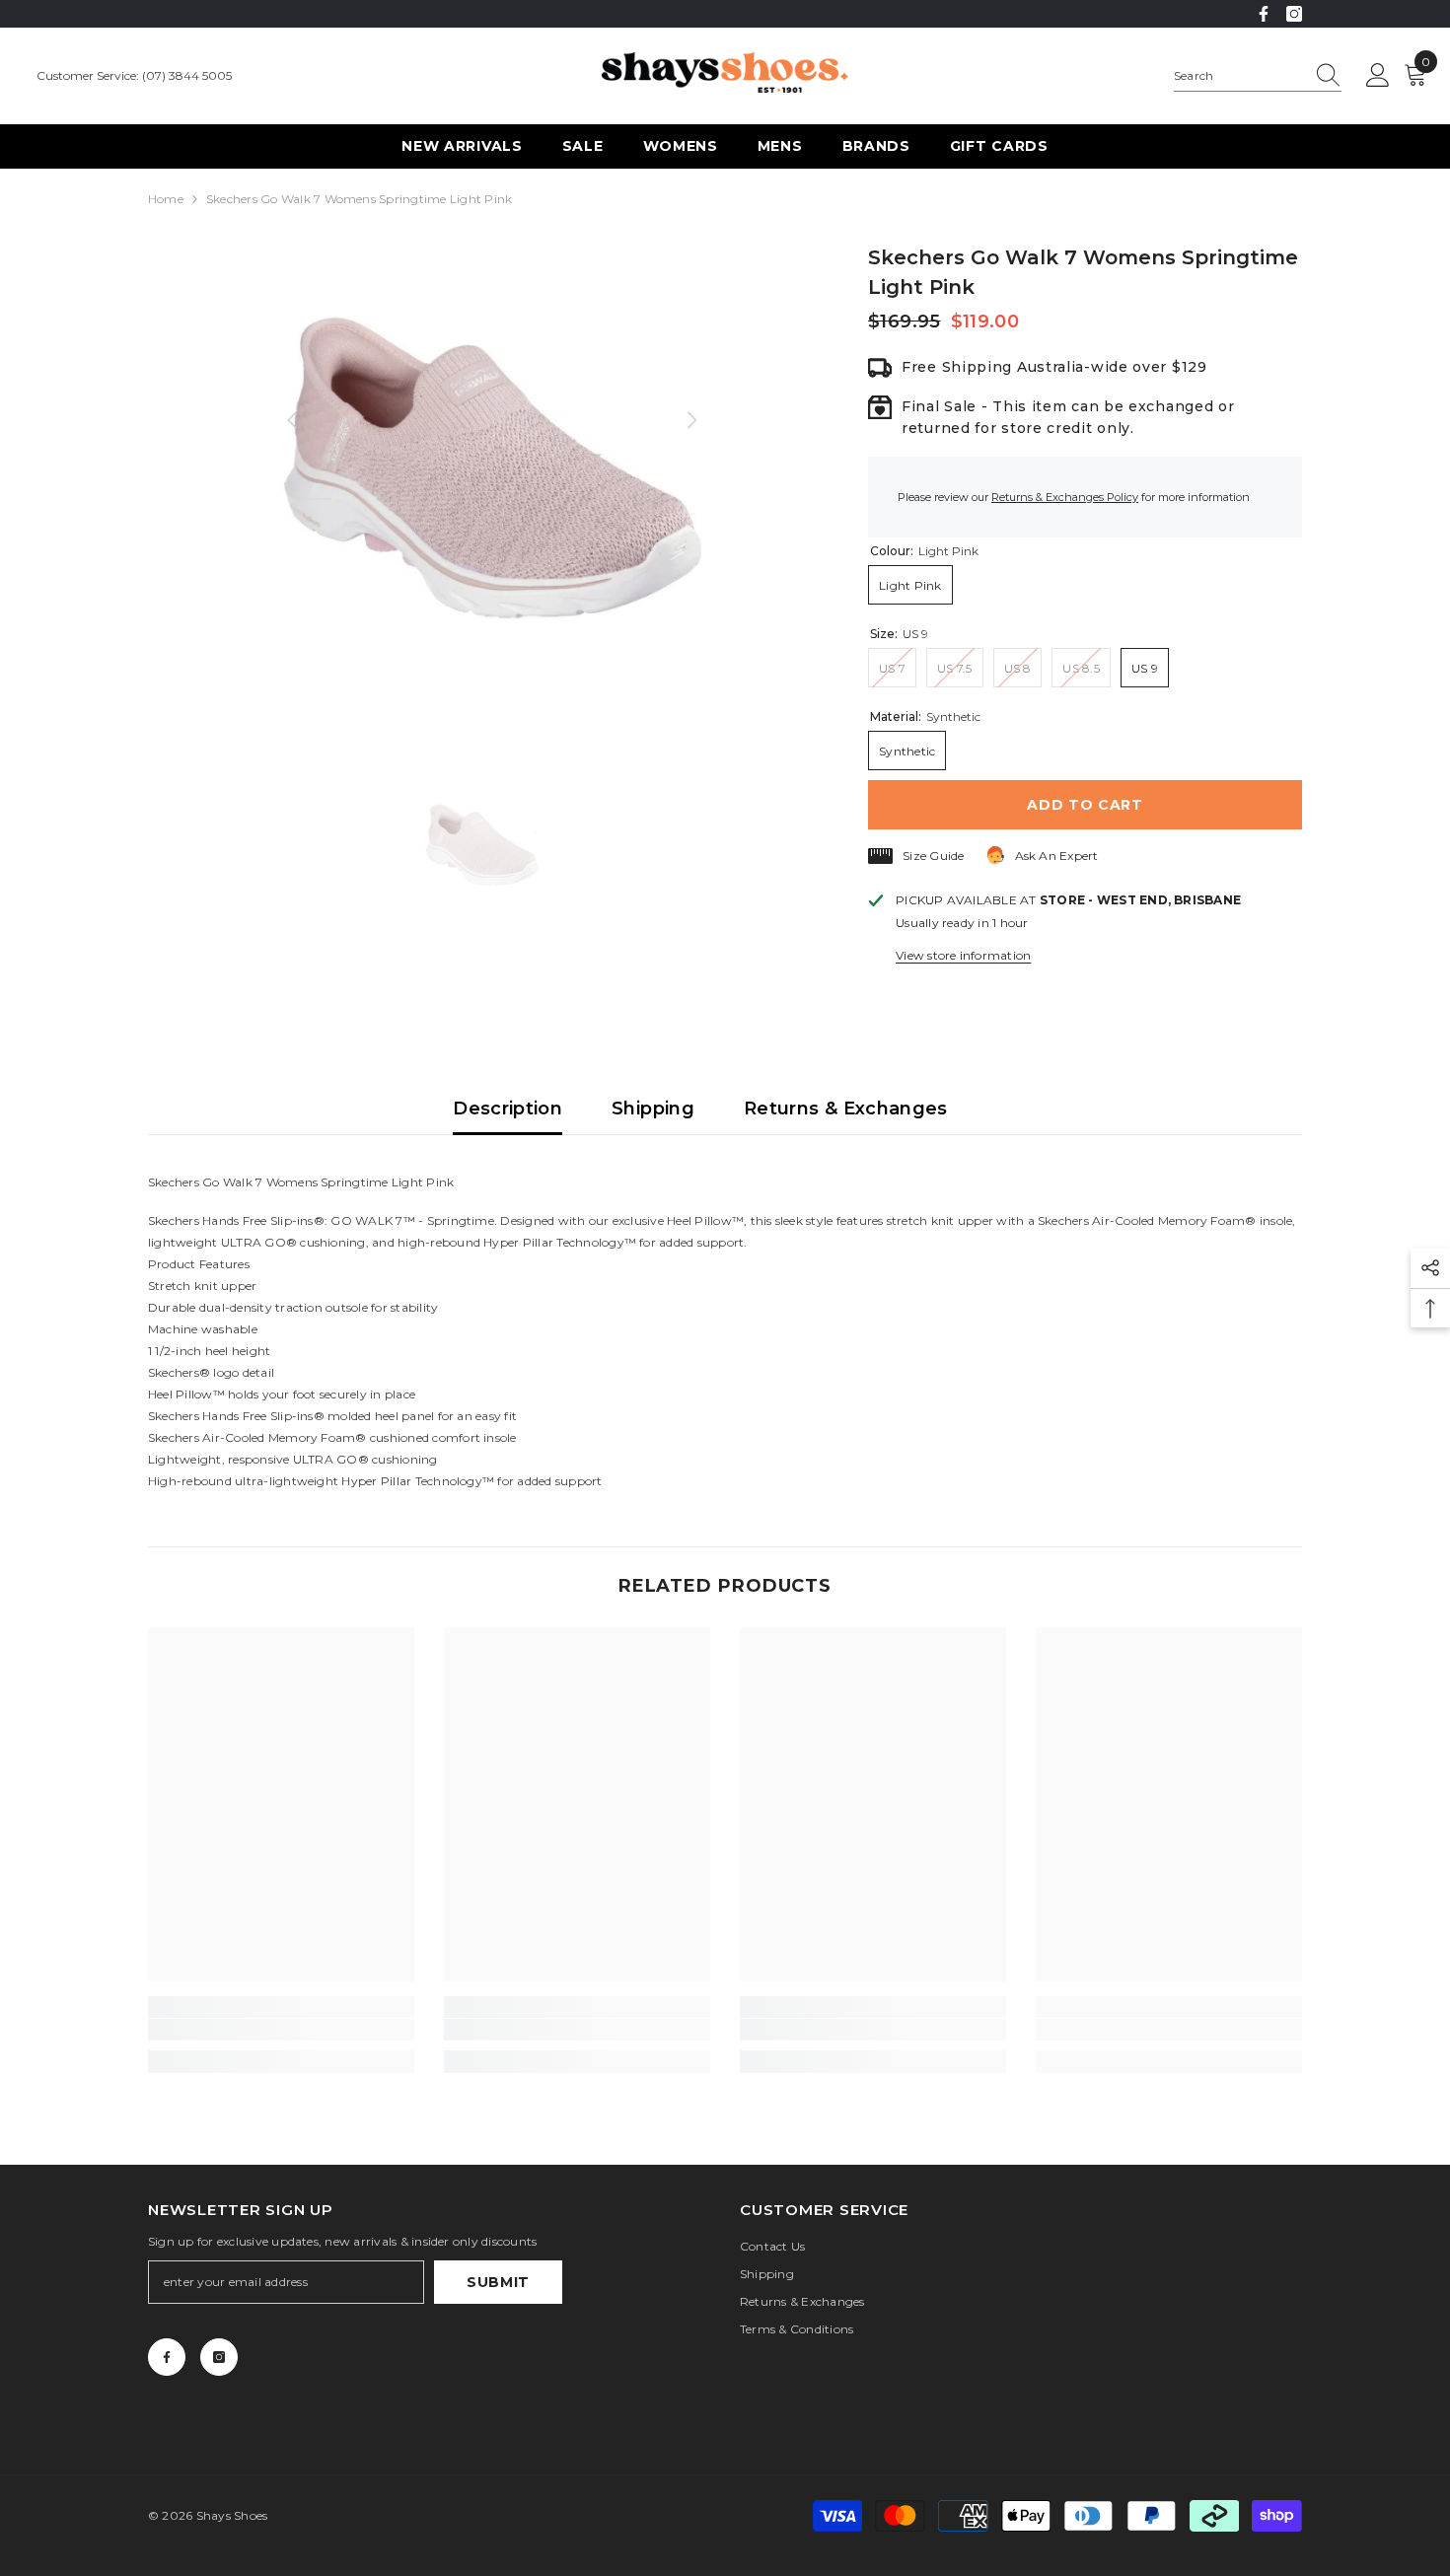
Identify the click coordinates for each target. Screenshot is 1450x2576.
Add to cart (1085, 805)
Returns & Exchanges (846, 1109)
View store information (963, 955)
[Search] (1258, 76)
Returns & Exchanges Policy (1065, 497)
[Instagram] (1294, 14)
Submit (498, 2282)
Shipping (653, 1109)
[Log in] (1378, 76)
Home (166, 199)
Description (507, 1109)
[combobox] (1239, 76)
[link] (281, 2030)
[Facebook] (1264, 14)
